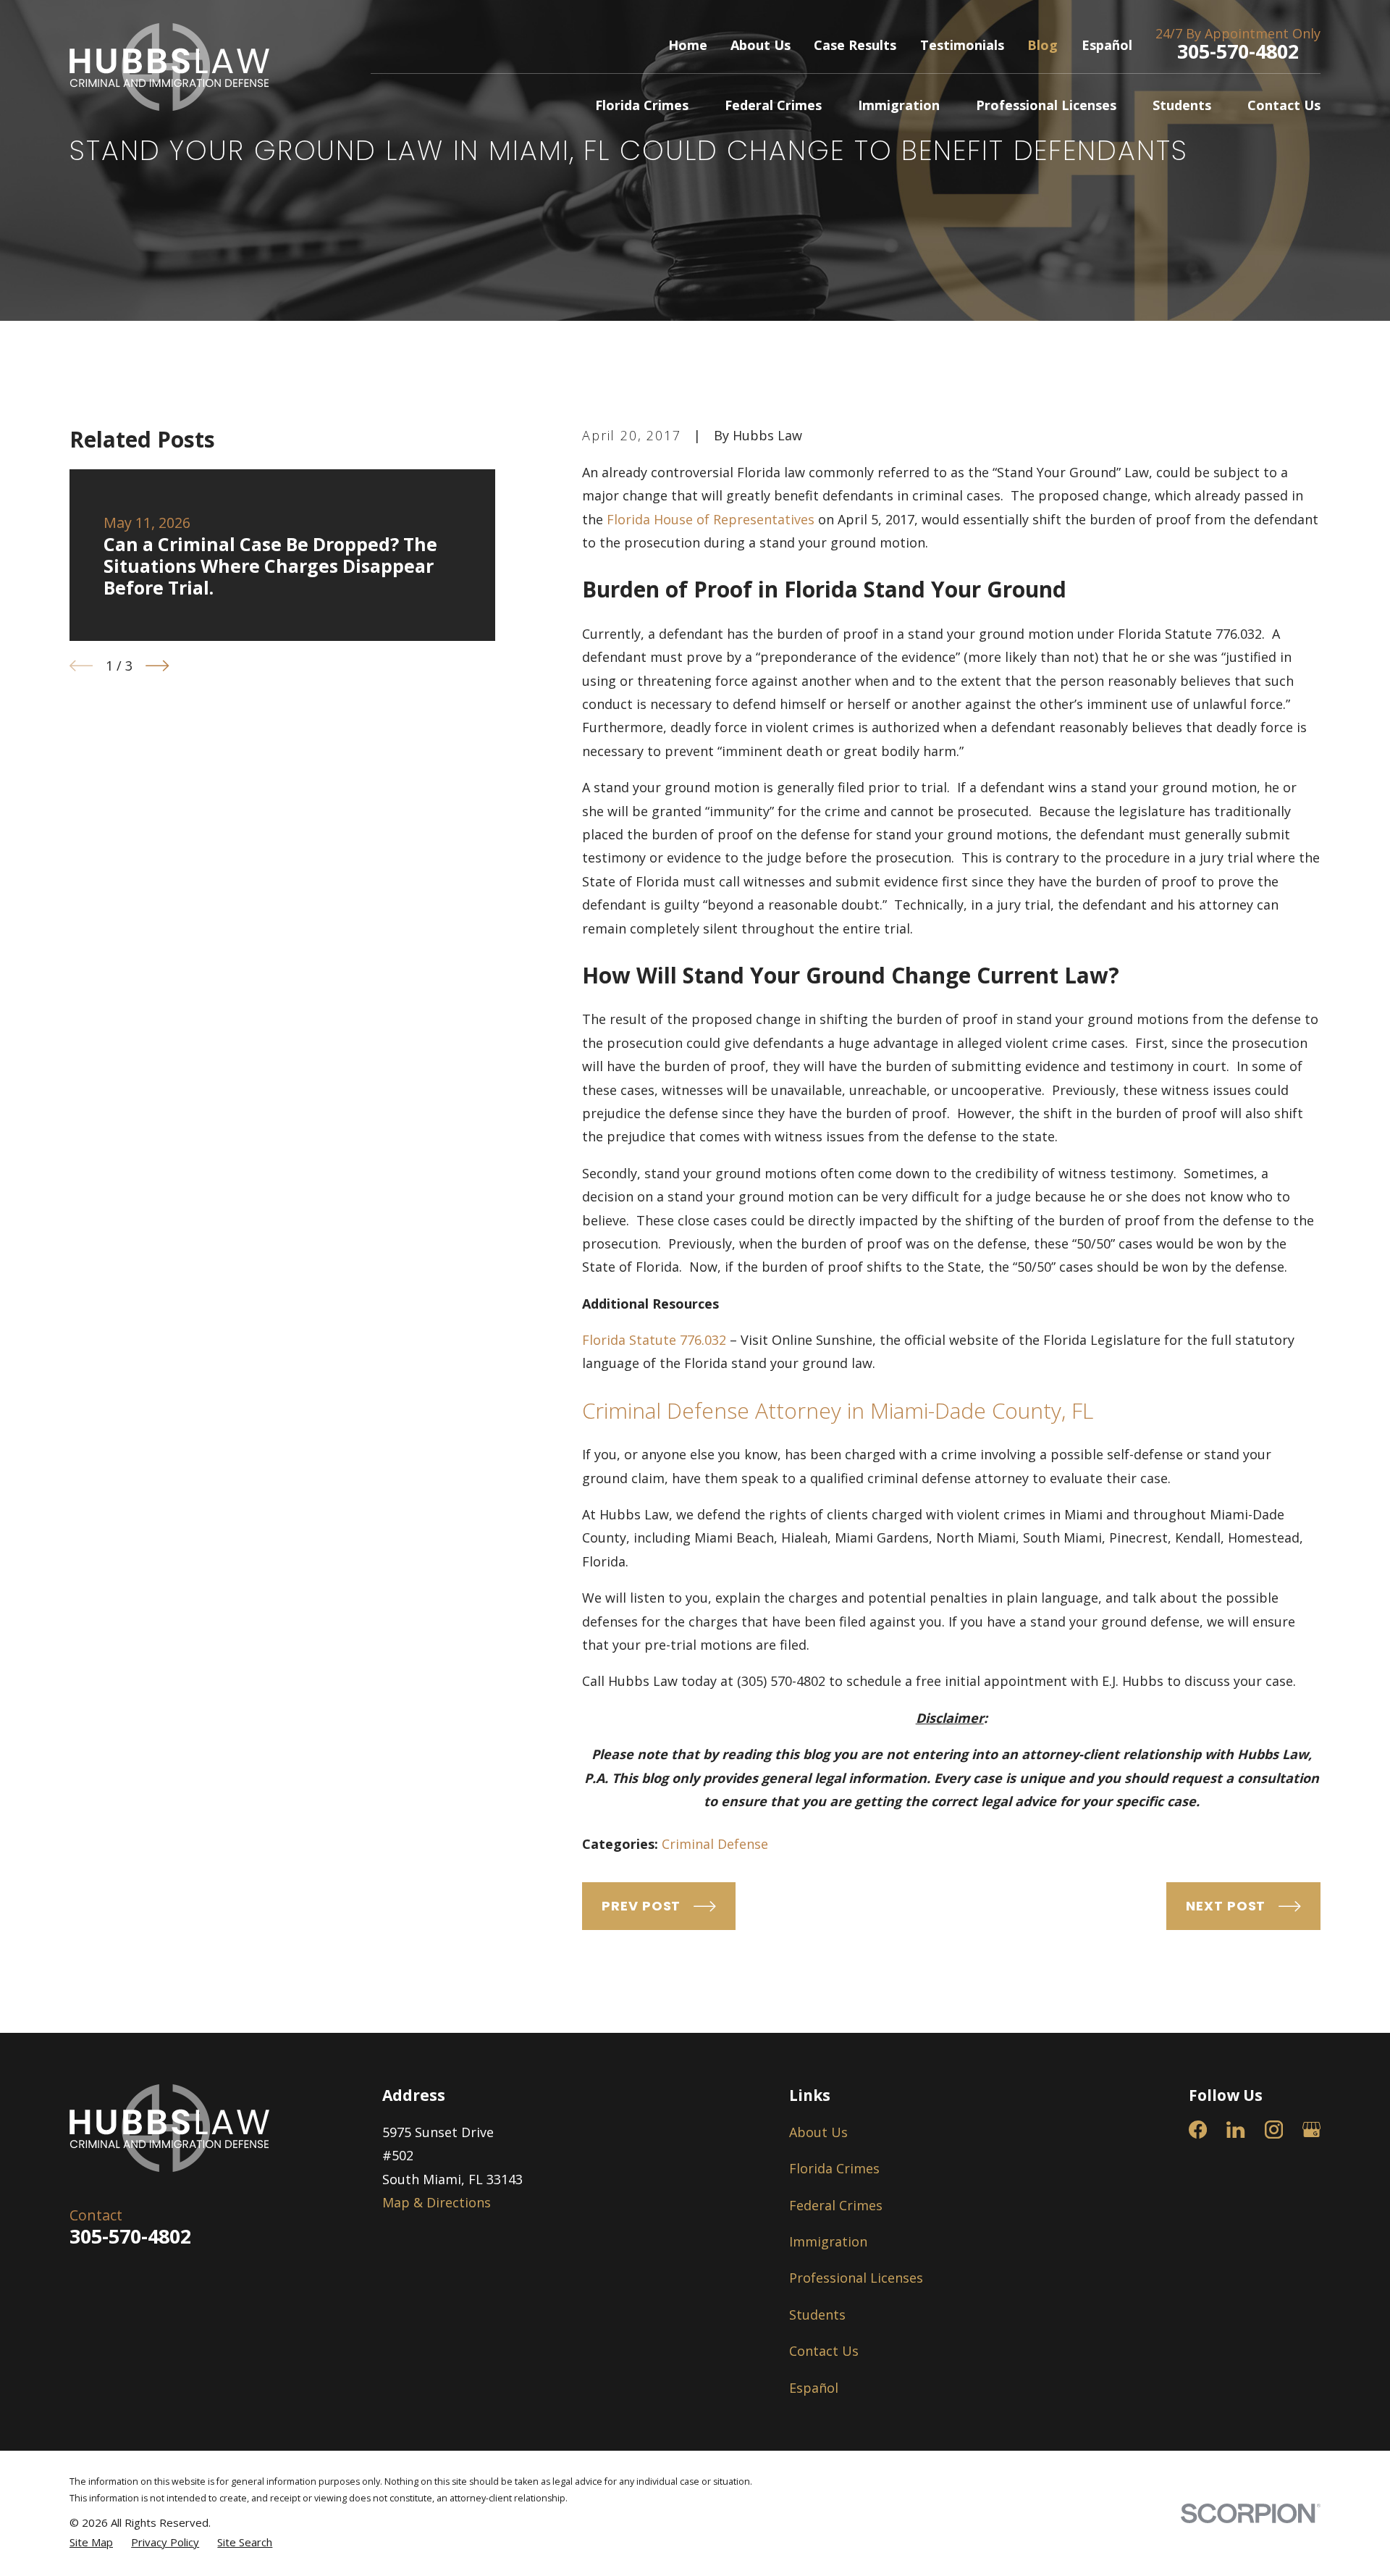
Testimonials (962, 45)
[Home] (169, 67)
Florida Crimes (834, 2168)
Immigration (828, 2241)
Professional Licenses (856, 2278)
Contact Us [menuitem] (1284, 105)
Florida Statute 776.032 (654, 1340)
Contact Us (824, 2351)
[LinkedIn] (1235, 2130)
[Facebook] (1198, 2130)
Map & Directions (437, 2202)
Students (817, 2315)
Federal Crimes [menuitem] (773, 105)
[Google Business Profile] (1311, 2130)
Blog (1042, 45)
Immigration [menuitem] (899, 105)
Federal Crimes (836, 2205)
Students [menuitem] (1182, 105)
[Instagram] (1274, 2130)
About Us (761, 45)
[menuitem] (91, 2542)
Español (1107, 45)
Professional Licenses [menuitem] (1046, 105)
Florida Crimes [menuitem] (642, 105)
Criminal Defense (715, 1844)
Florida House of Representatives (711, 519)
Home (688, 45)
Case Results (855, 45)
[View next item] (157, 666)
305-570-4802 (1238, 51)
